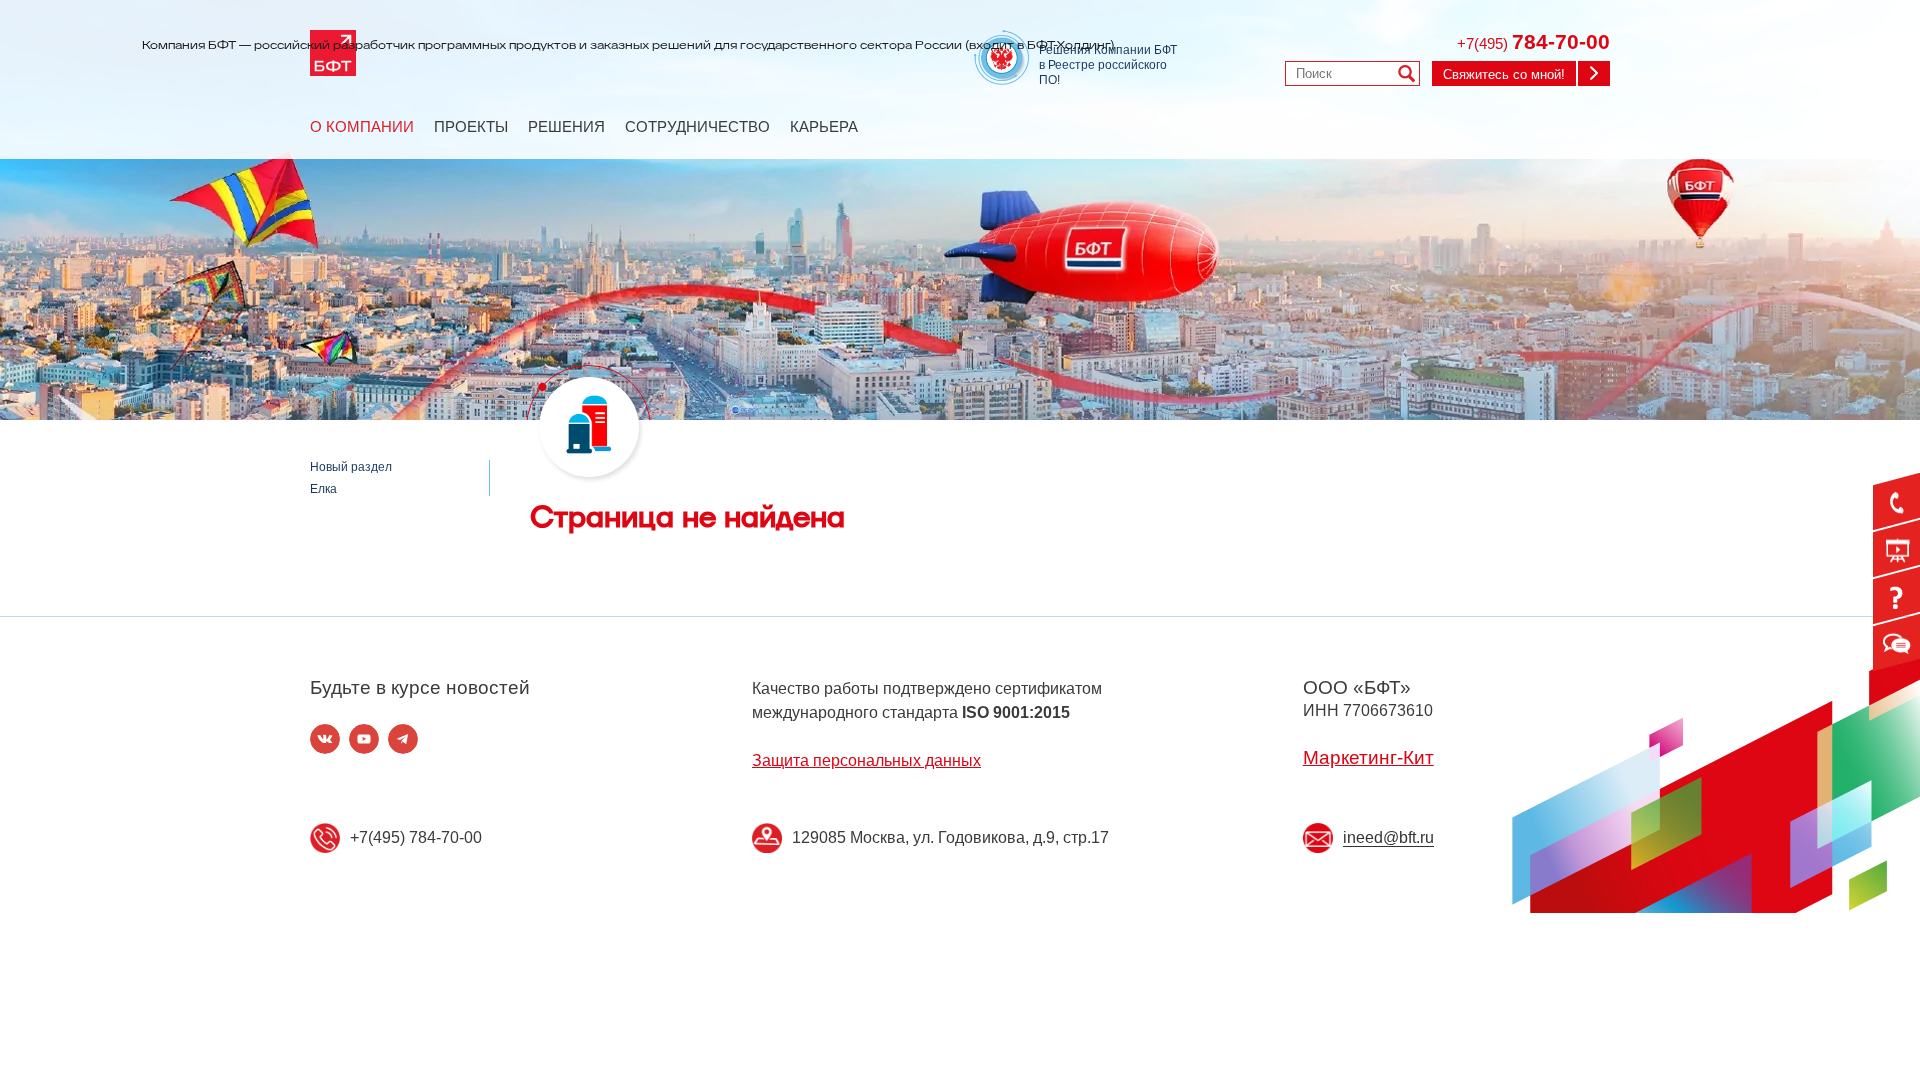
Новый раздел (351, 467)
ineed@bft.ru (1388, 837)
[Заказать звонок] (1896, 502)
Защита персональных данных (866, 760)
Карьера (824, 126)
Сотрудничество (697, 126)
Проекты (471, 126)
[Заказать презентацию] (1896, 549)
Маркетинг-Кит (1368, 757)
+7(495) (1533, 43)
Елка (323, 489)
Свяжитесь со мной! (1504, 74)
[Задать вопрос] (1896, 596)
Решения (566, 126)
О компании (362, 126)
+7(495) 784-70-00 (416, 837)
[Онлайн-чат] (1896, 643)
